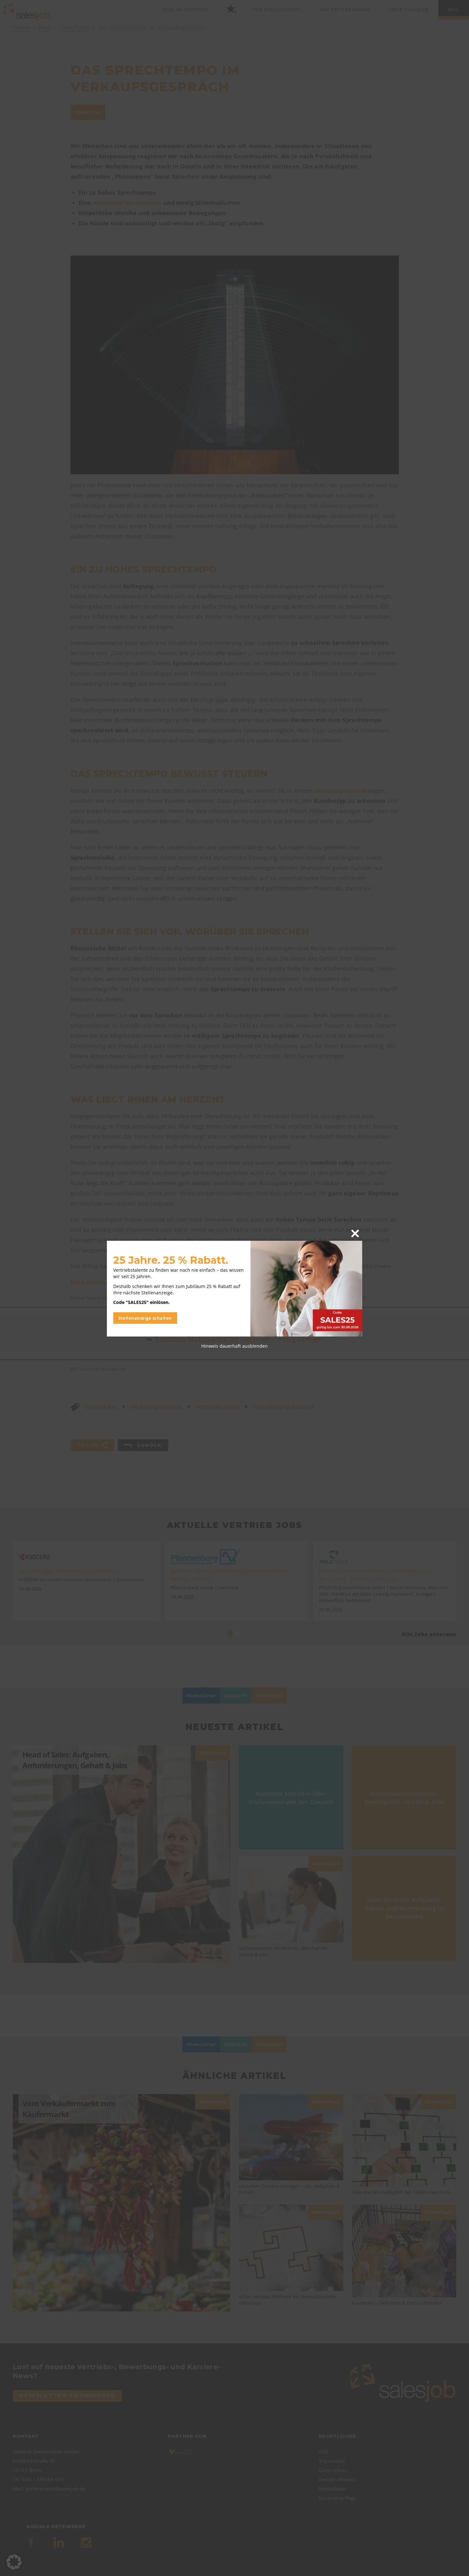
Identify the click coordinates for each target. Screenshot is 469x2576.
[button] (14, 2562)
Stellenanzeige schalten (145, 1318)
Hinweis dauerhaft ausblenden (234, 1346)
